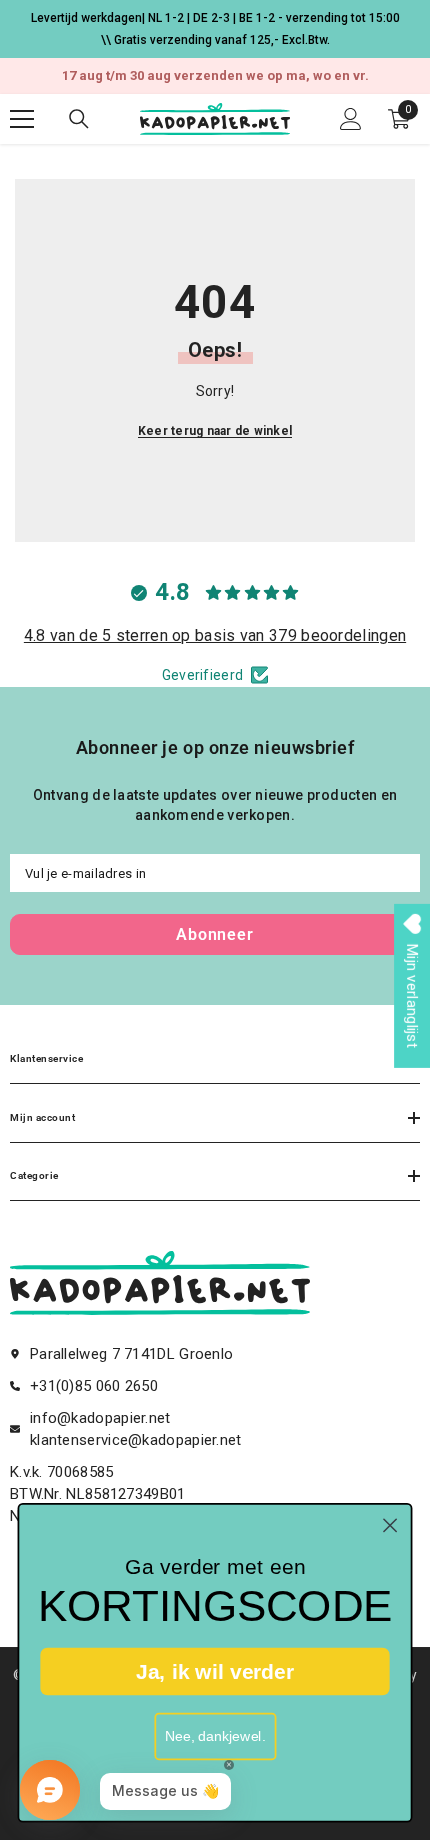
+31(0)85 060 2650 (94, 1386)
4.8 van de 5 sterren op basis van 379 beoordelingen (215, 635)
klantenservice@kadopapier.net (136, 1440)
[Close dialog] (390, 1525)
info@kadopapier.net (100, 1418)
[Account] (351, 119)
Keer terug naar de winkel (215, 431)
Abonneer (214, 934)
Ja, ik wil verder (214, 1671)
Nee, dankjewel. (215, 1736)
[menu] (22, 119)
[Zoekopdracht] (79, 119)
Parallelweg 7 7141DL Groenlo (131, 1354)
